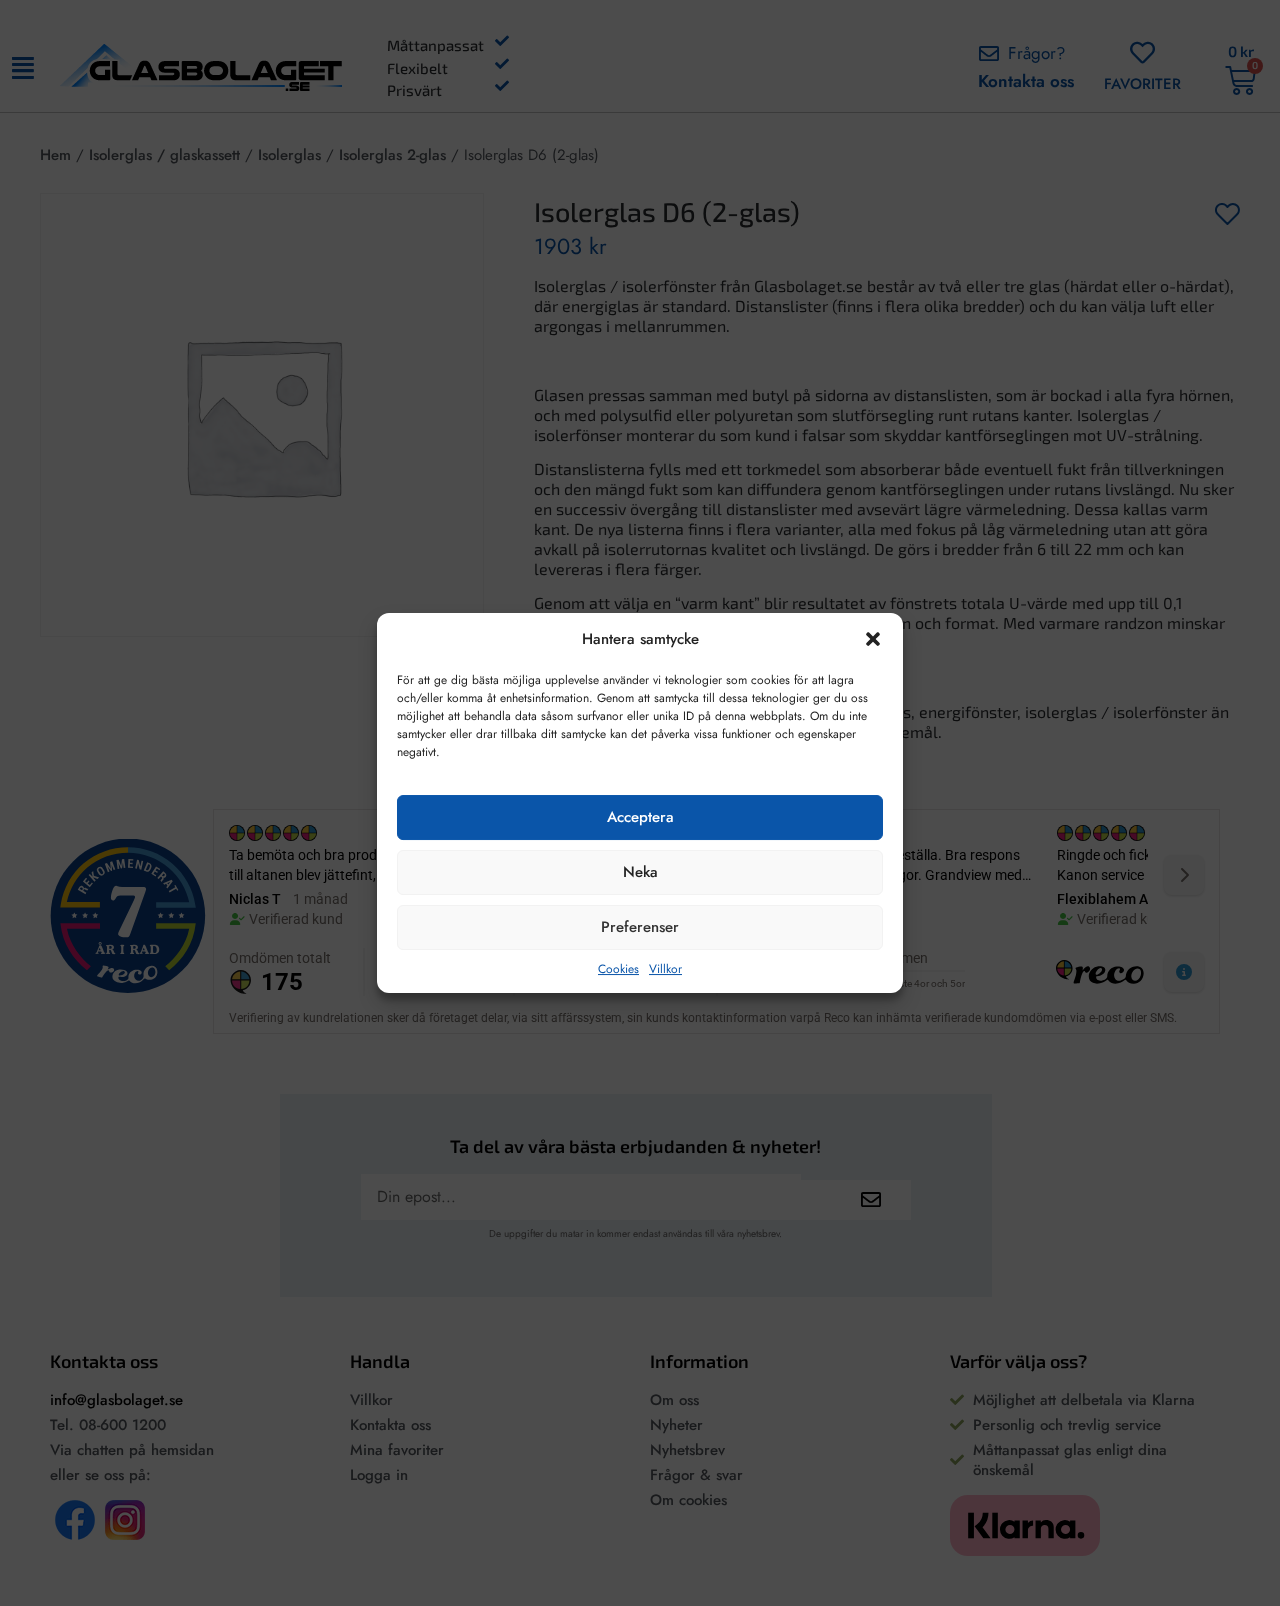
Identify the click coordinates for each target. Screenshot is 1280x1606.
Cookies (618, 969)
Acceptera (640, 817)
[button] (873, 639)
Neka (640, 872)
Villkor (665, 969)
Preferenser (640, 927)
